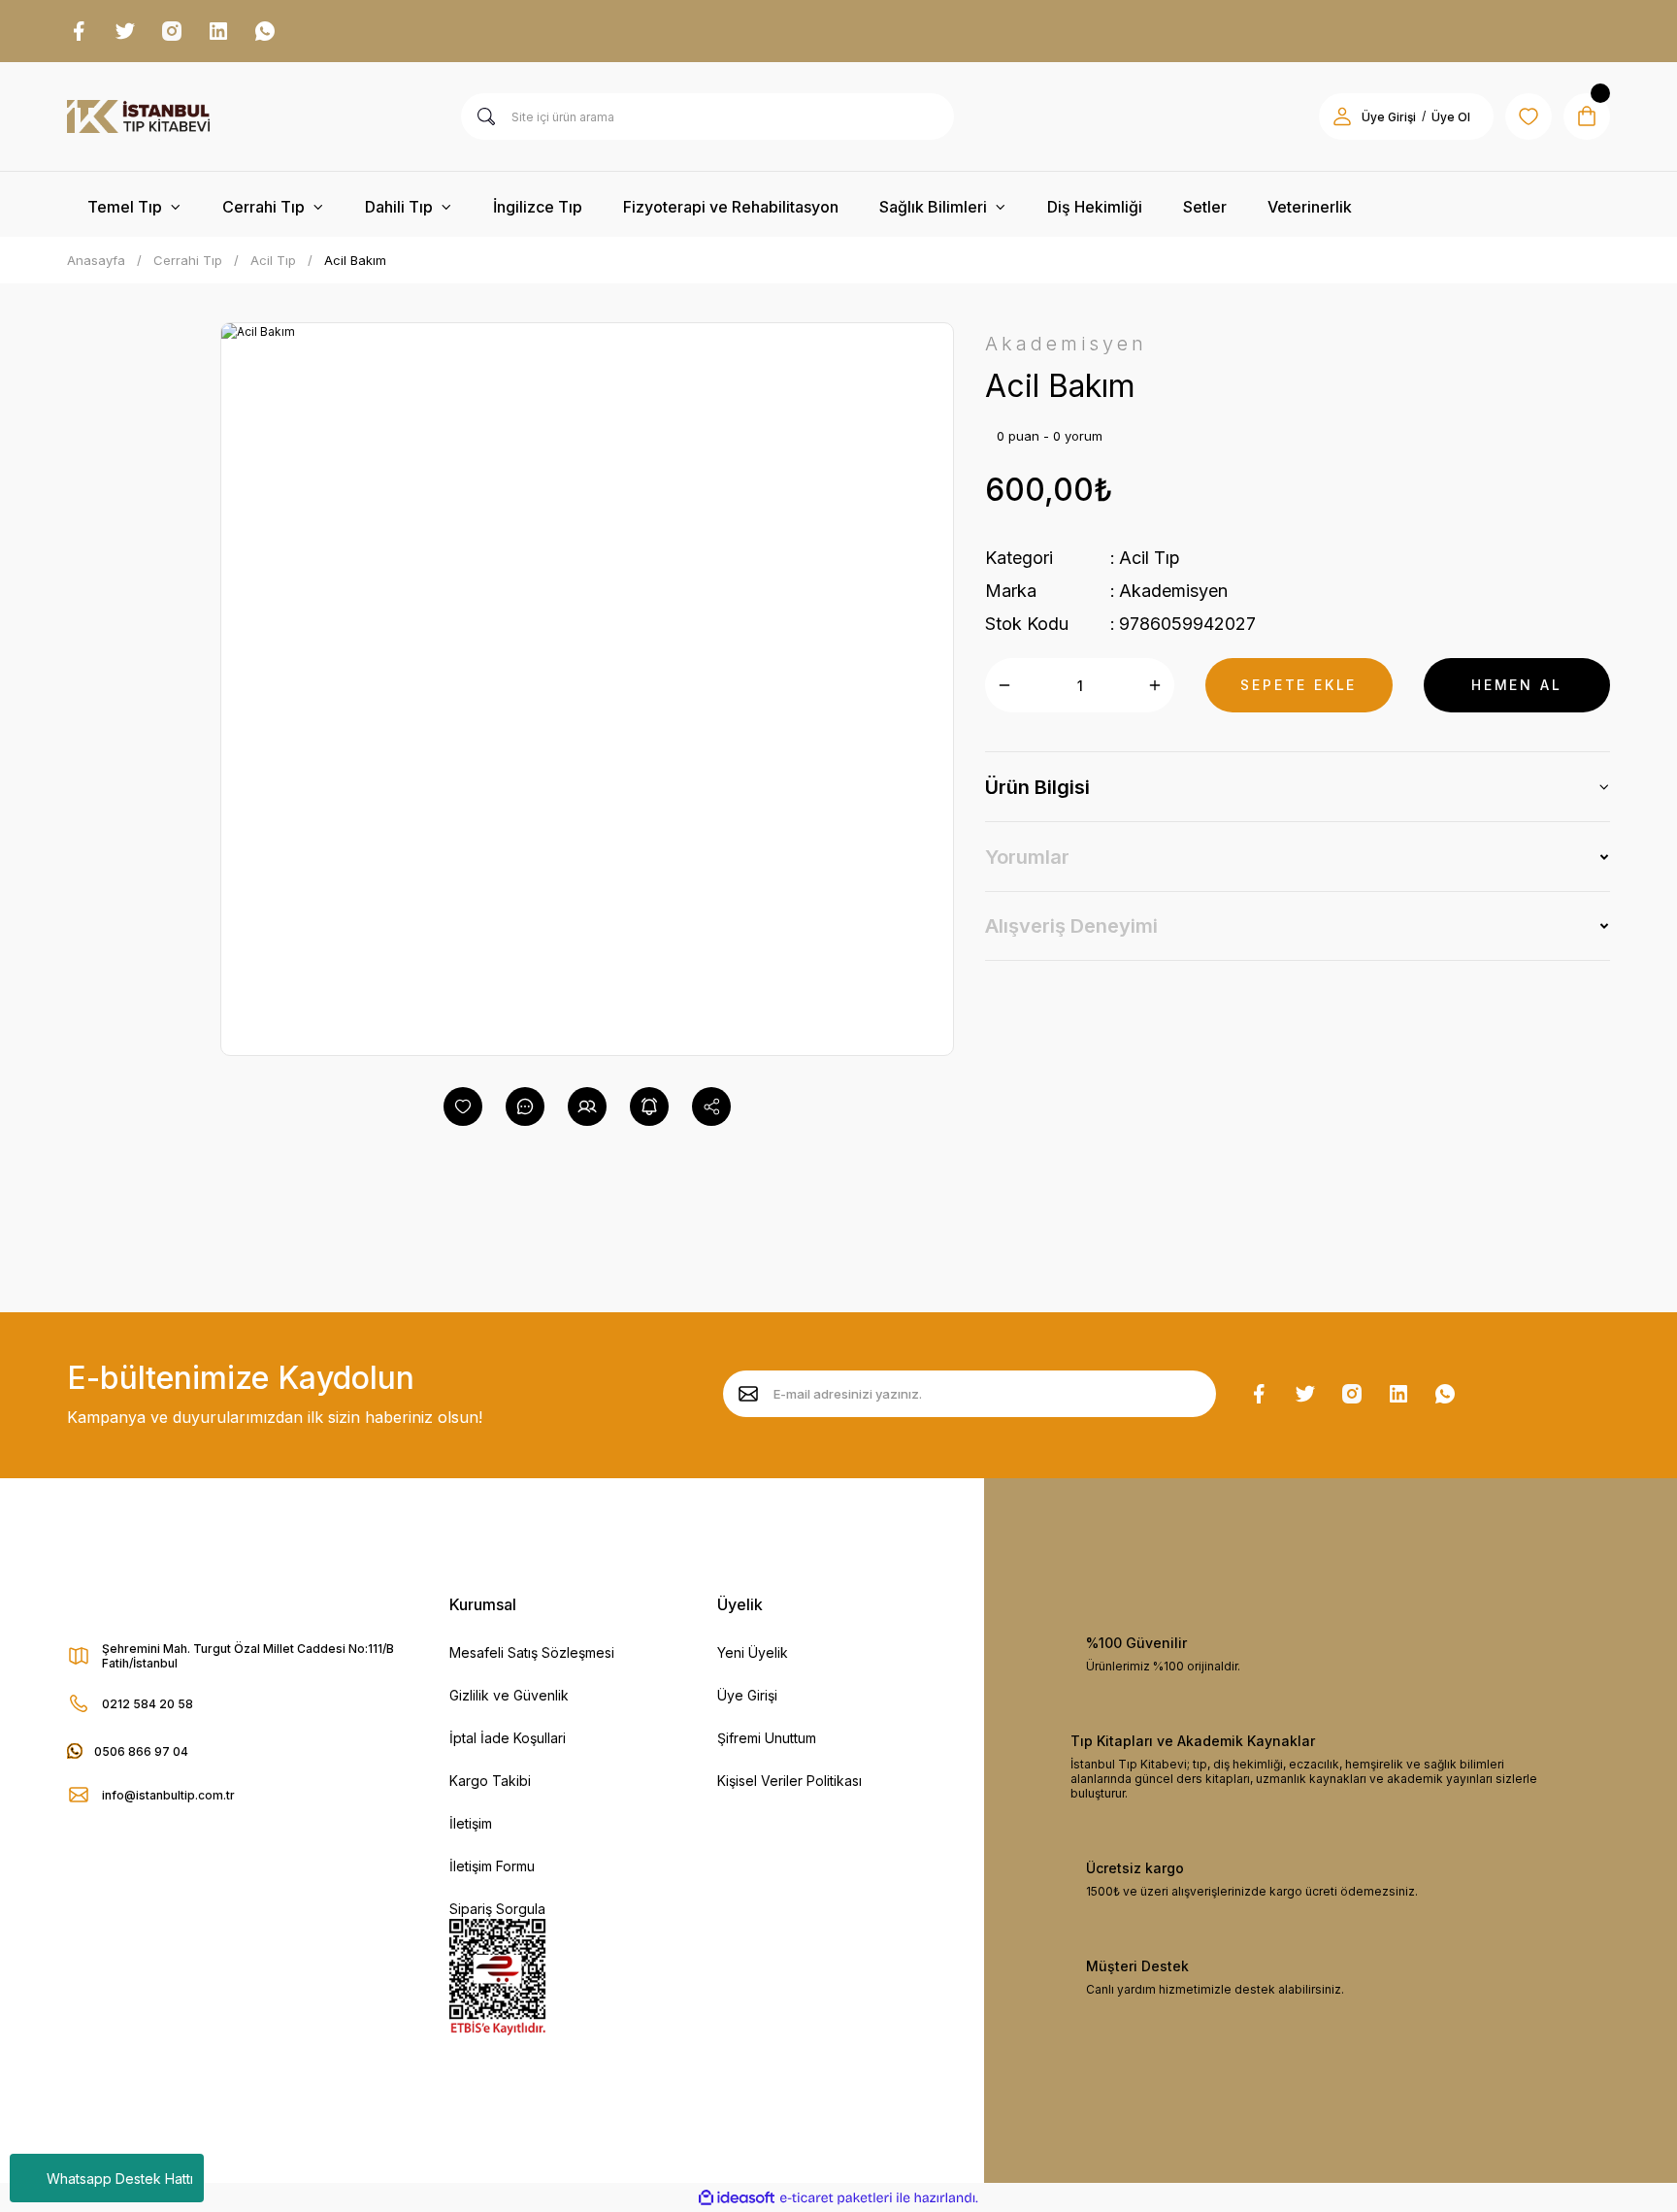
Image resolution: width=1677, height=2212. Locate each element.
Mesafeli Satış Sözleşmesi (532, 1652)
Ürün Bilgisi (1037, 787)
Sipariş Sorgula (497, 1909)
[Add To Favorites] (463, 1106)
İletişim (471, 1823)
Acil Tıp (1150, 558)
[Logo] (138, 116)
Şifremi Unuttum (767, 1738)
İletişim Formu (492, 1866)
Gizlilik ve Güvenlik (509, 1695)
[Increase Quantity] (1155, 685)
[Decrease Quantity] (1004, 685)
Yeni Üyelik (753, 1652)
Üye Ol (1451, 117)
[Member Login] (1342, 116)
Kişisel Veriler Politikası (789, 1781)
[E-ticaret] (836, 2197)
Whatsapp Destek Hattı (120, 2179)
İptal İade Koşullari (508, 1738)
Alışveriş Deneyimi (1071, 926)
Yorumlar (1027, 857)
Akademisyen (1173, 591)
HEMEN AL (1516, 685)
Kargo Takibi (490, 1781)
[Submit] (748, 1394)
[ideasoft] (737, 2198)
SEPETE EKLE (1299, 685)
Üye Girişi (1389, 117)
